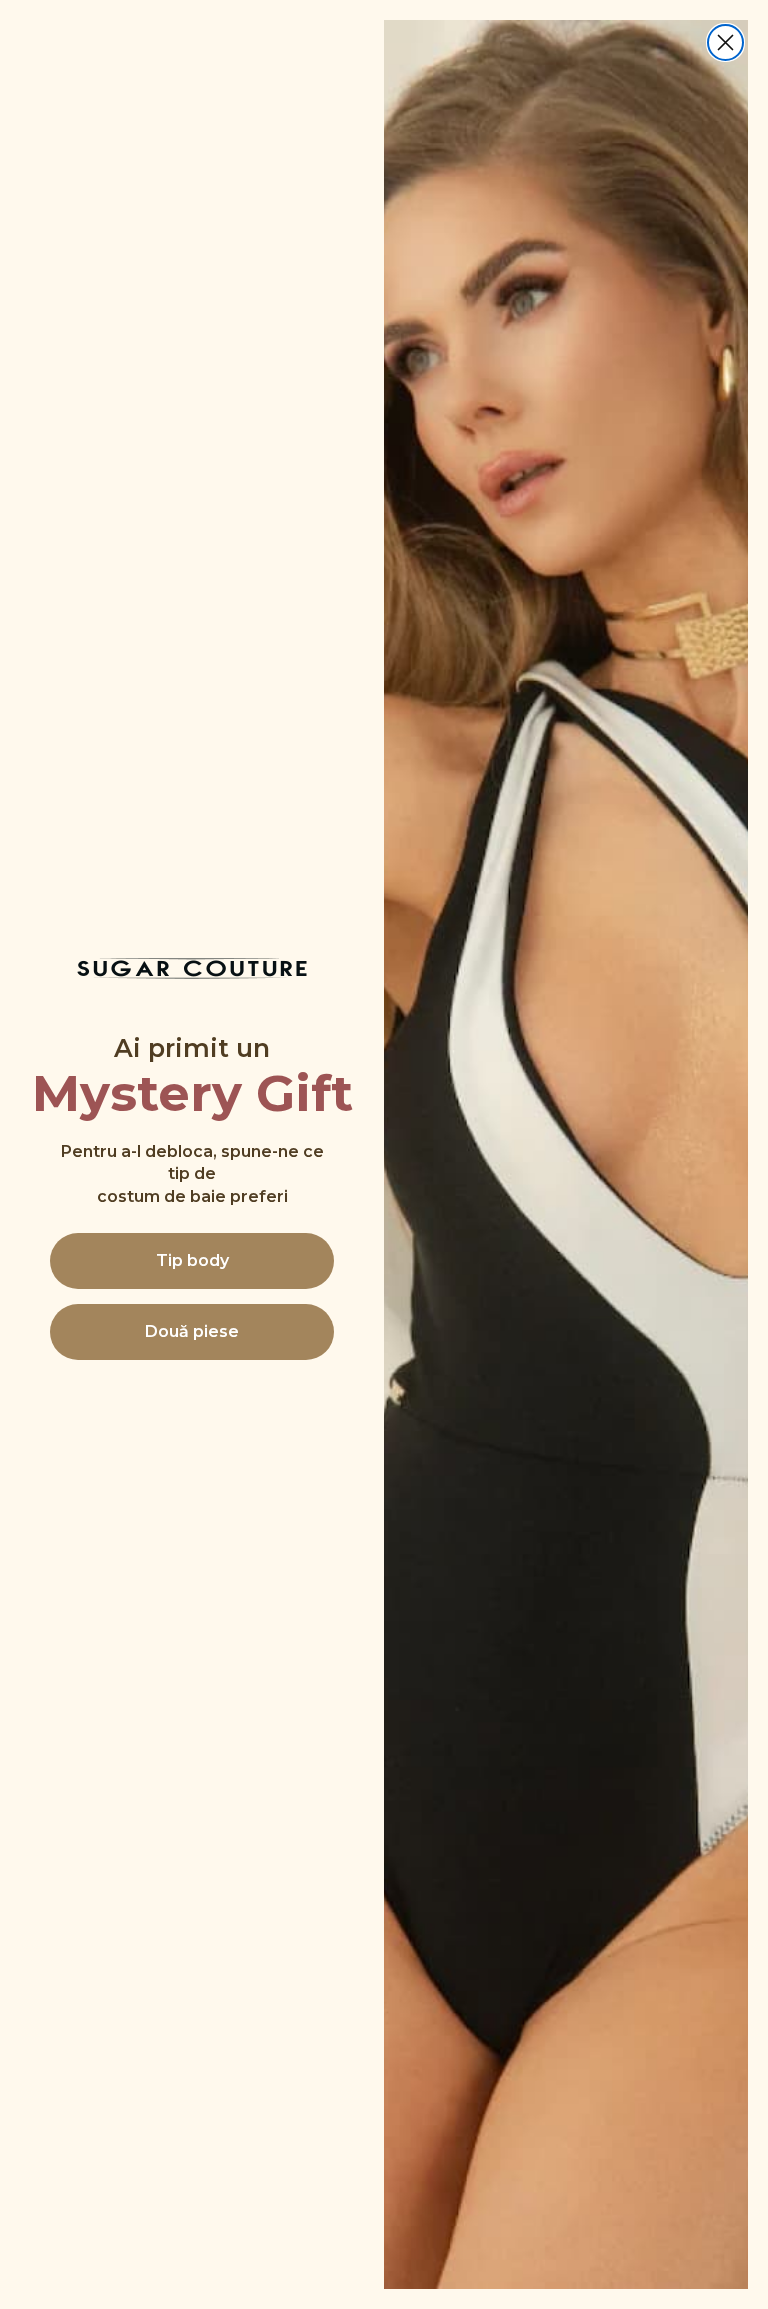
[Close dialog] (725, 42)
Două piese (192, 1331)
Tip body (192, 1260)
